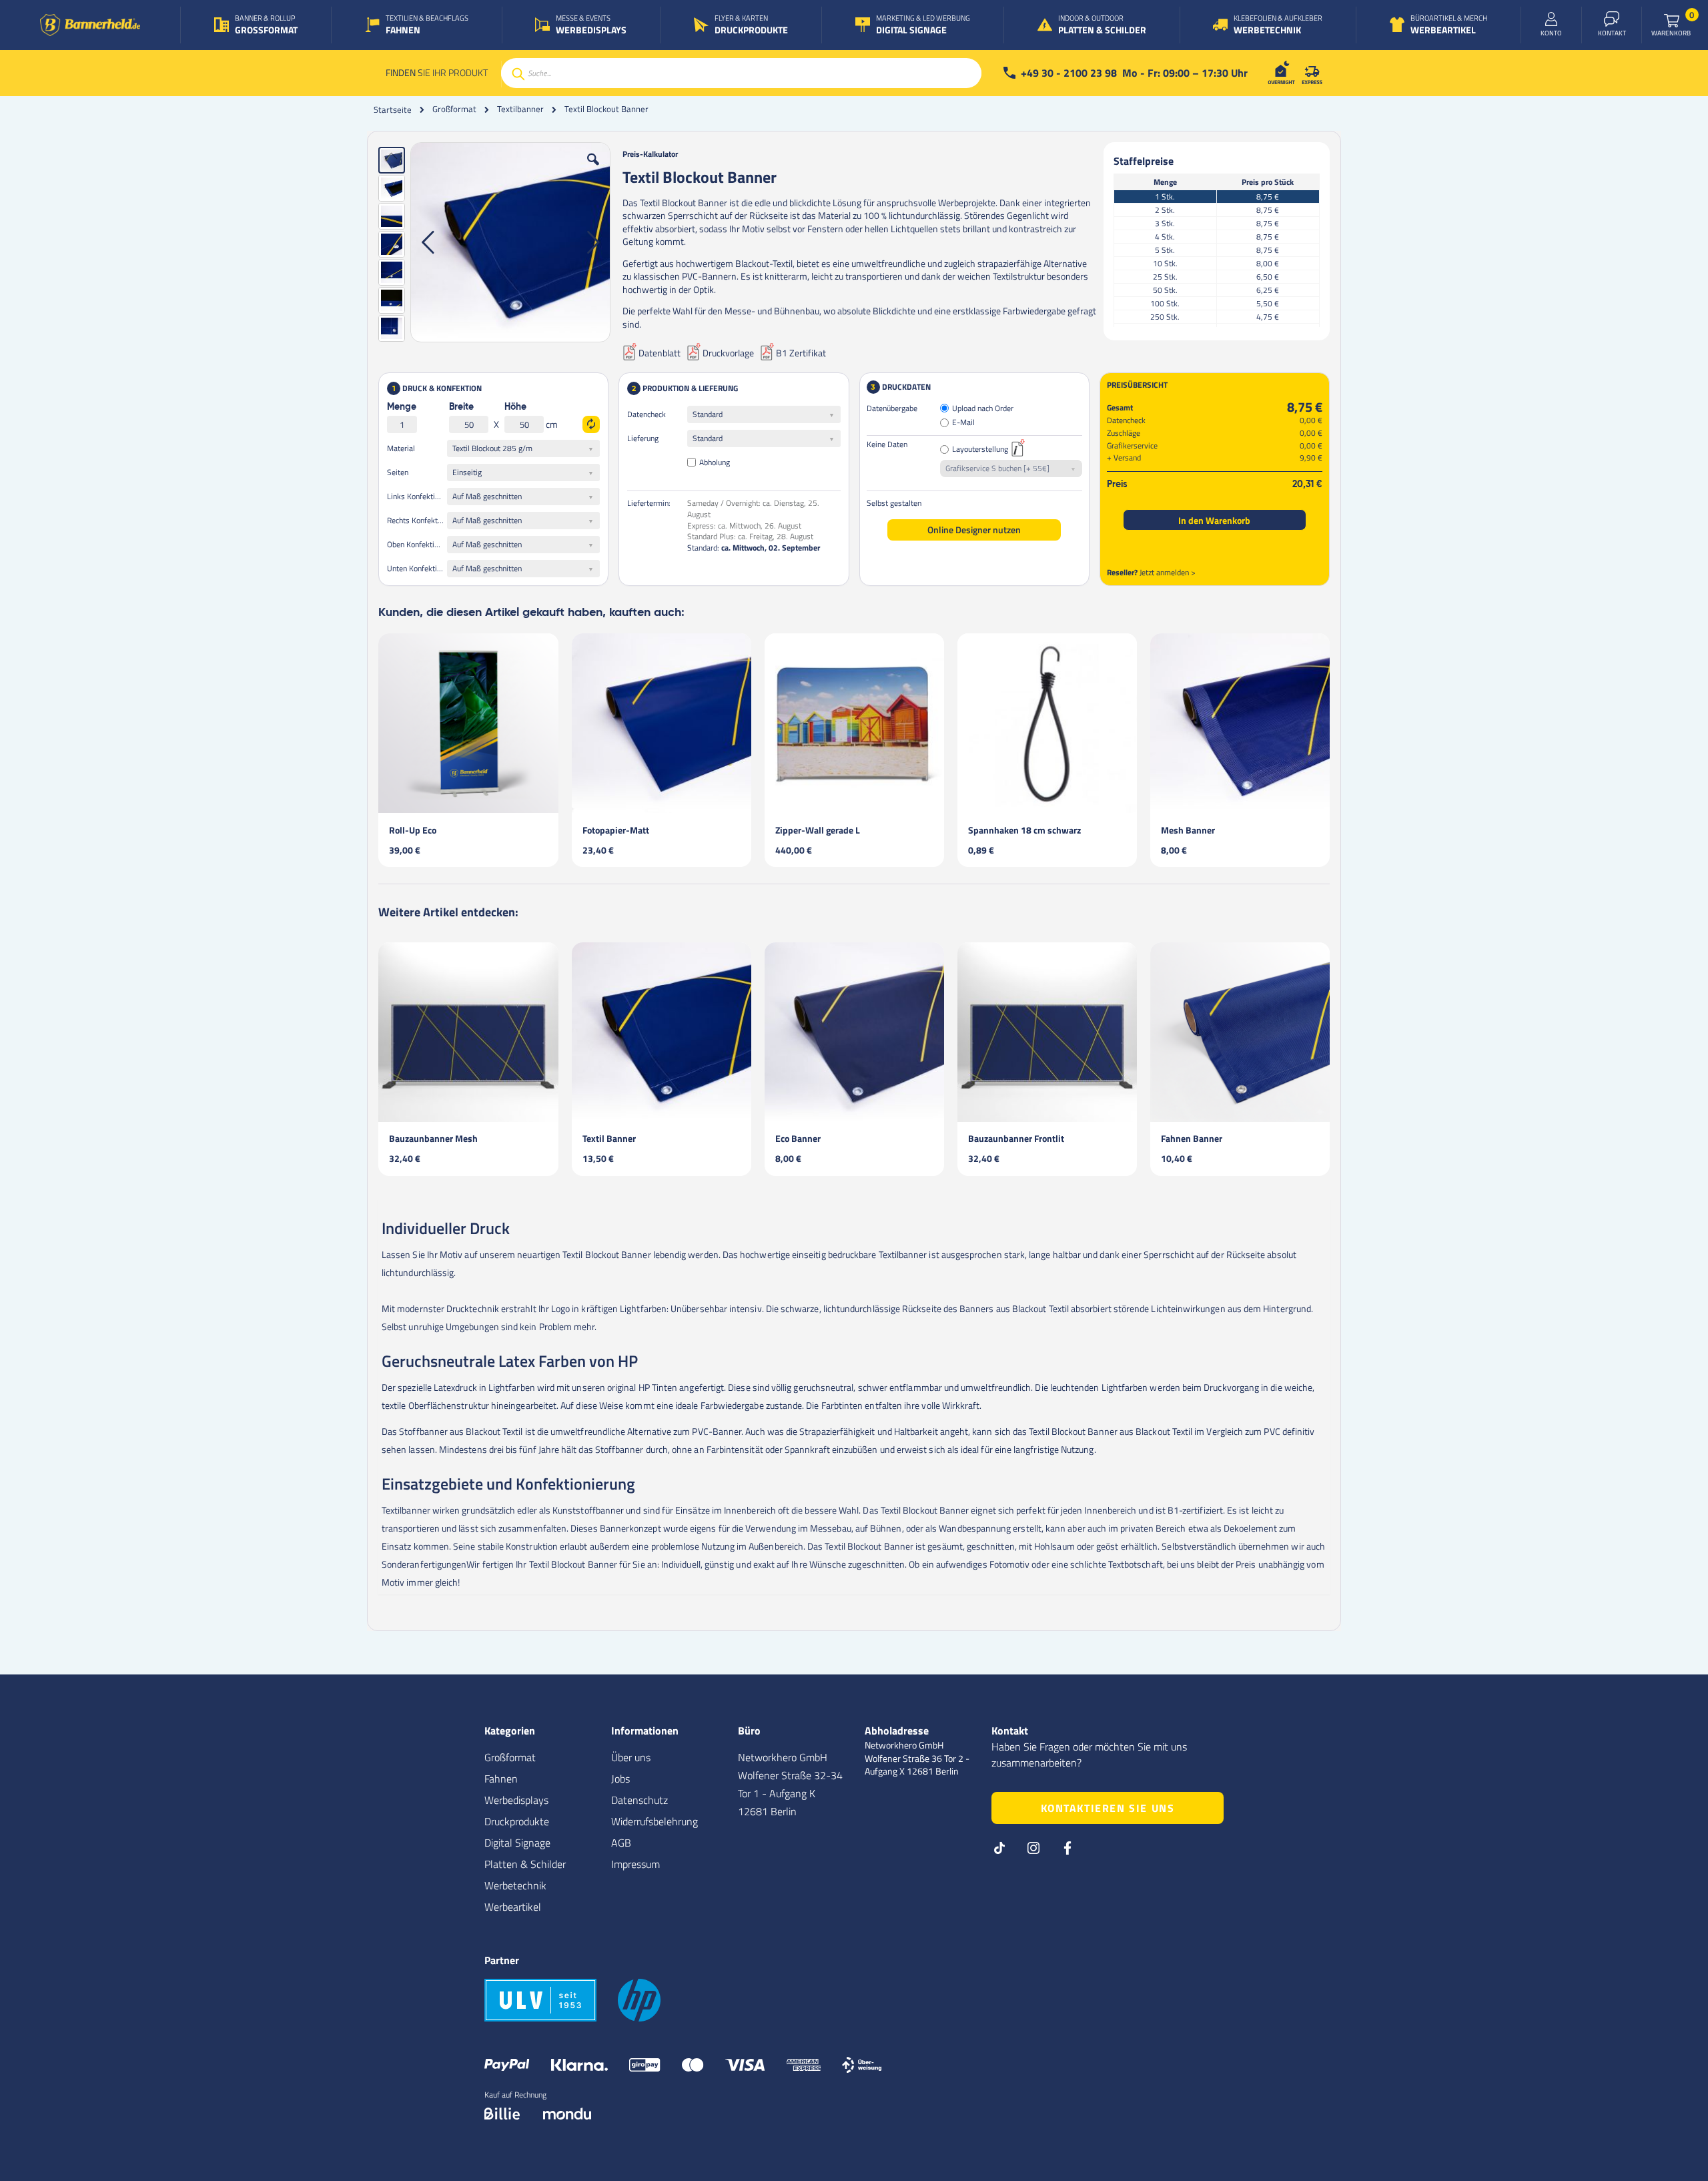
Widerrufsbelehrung (655, 1821)
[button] (593, 170)
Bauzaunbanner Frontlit (1016, 1138)
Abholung (715, 462)
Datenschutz (639, 1800)
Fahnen (501, 1779)
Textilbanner (520, 109)
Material (401, 448)
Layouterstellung (980, 449)
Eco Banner (798, 1138)
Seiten (398, 472)
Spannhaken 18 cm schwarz (1024, 830)
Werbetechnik (515, 1885)
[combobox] (741, 73)
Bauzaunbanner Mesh (433, 1138)
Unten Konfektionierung (417, 568)
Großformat (454, 109)
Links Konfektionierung (417, 496)
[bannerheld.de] (90, 25)
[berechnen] (591, 424)
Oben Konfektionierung (417, 544)
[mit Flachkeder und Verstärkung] (510, 242)
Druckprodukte (517, 1821)
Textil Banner (609, 1138)
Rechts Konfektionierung (417, 520)
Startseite (393, 109)
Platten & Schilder (525, 1864)
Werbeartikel (513, 1907)
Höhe (515, 407)
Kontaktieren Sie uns (1108, 1808)
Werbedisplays (516, 1800)
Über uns (631, 1757)
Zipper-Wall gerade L (818, 830)
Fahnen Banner (1192, 1138)
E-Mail (963, 423)
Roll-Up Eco (413, 830)
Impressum (635, 1864)
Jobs (620, 1779)
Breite (461, 407)
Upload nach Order (983, 409)
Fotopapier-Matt (616, 830)
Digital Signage (517, 1843)
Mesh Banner (1188, 830)
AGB (621, 1843)
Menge (402, 407)
